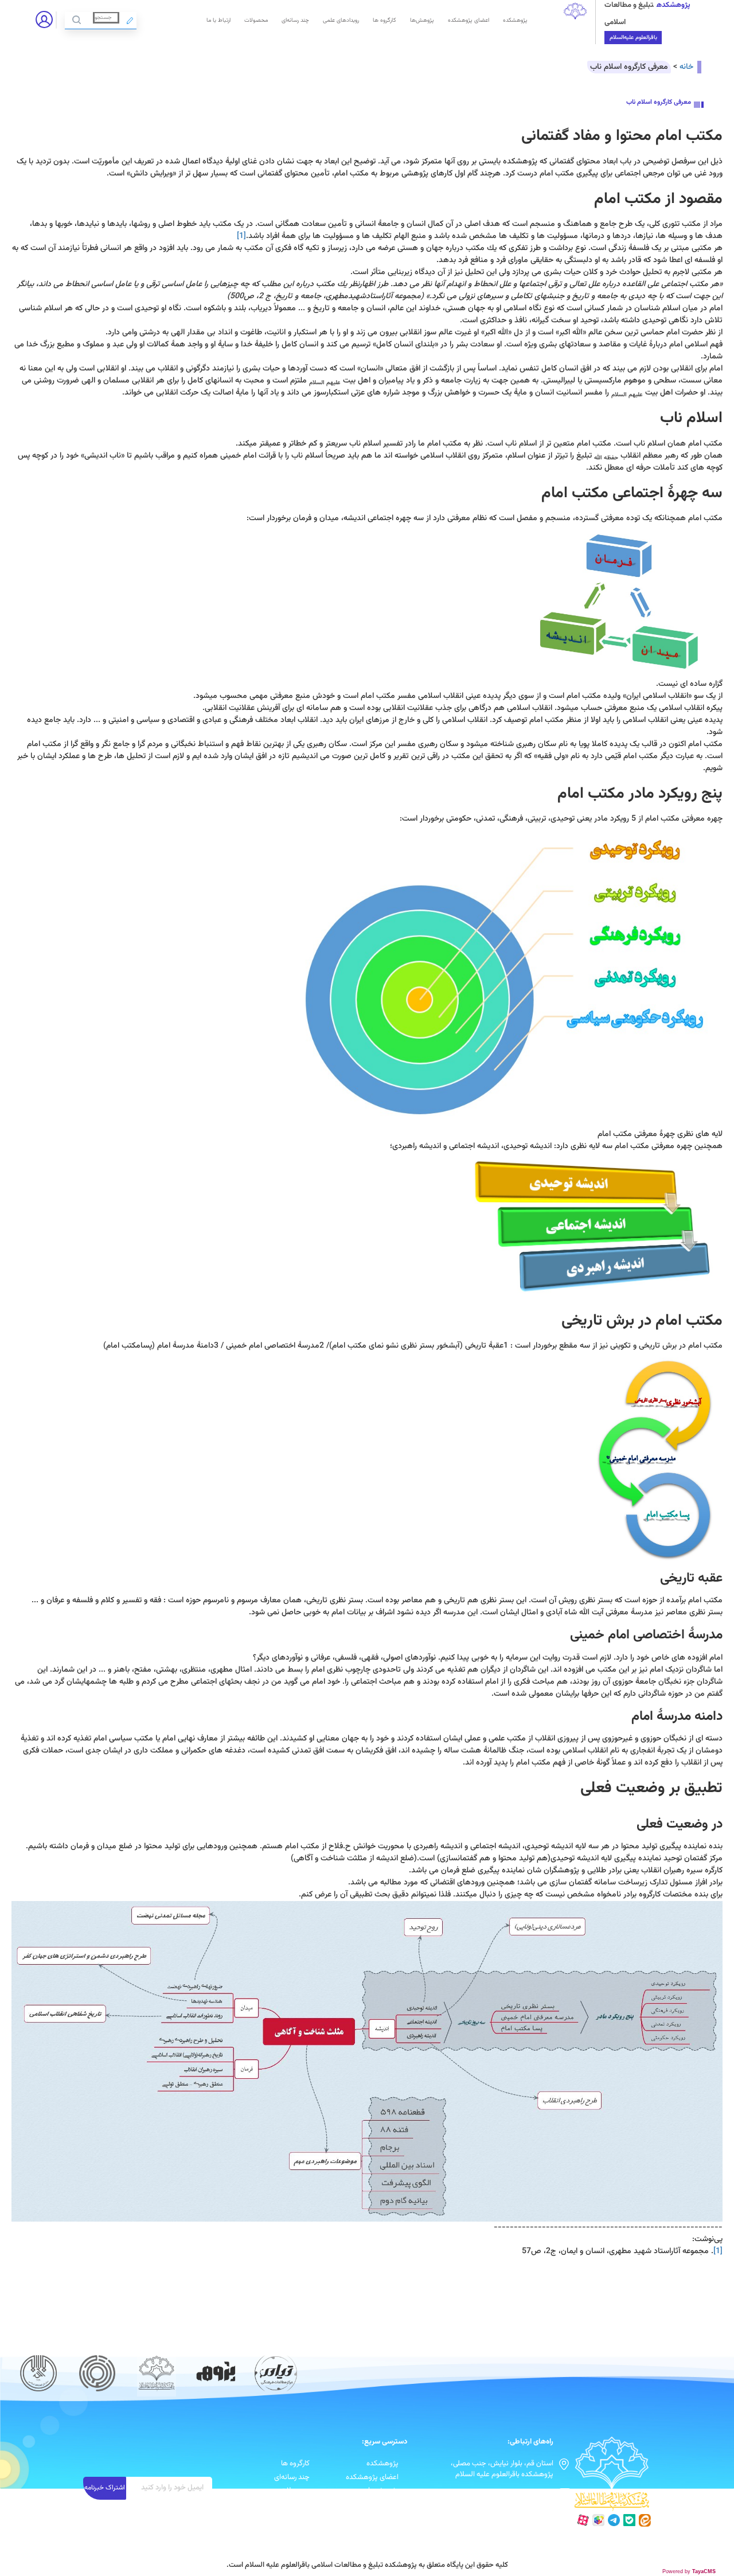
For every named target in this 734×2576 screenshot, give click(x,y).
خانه (686, 67)
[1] (241, 236)
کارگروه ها (384, 20)
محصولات (256, 20)
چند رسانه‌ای (295, 20)
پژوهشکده (515, 20)
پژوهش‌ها (422, 20)
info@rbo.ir (535, 2493)
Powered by (689, 2571)
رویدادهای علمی (341, 20)
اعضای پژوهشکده (468, 20)
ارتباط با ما (218, 20)
